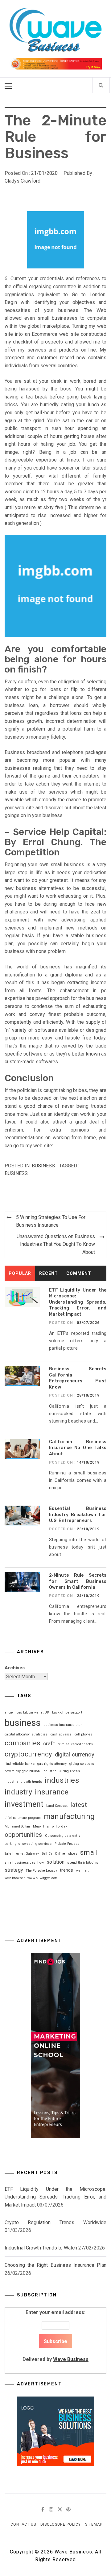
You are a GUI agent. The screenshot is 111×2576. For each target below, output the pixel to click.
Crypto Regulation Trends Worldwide (55, 2222)
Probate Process (67, 1844)
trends (67, 1870)
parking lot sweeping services (28, 1844)
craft (49, 1744)
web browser (15, 1878)
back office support (67, 1712)
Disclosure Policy (61, 2524)
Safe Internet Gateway (22, 1854)
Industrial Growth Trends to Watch (41, 2248)
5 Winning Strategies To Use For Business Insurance (51, 1221)
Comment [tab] (79, 1273)
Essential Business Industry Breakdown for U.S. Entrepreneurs (78, 1515)
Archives (15, 1668)
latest (79, 1805)
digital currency (75, 1754)
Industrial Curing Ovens (61, 1771)
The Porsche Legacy (41, 1871)
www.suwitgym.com (43, 1878)
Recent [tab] (49, 1273)
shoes (73, 1854)
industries (62, 1780)
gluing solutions (82, 1764)
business (16, 1173)
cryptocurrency (28, 1754)
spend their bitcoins (83, 1863)
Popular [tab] (20, 1273)
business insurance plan (63, 1725)
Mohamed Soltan (17, 1826)
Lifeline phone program (23, 1818)
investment (24, 1804)
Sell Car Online (54, 1854)
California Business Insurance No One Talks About (78, 1448)
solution (55, 1862)
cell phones (84, 1734)
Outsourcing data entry (63, 1836)
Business (43, 1166)
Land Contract (57, 1806)
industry (18, 1792)
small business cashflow (24, 1863)
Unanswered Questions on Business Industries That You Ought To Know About (56, 1244)
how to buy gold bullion (22, 1771)
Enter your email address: (55, 2336)
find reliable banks (20, 1764)
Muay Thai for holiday (50, 1826)
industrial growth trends (23, 1782)
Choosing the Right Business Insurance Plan (55, 2265)
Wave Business (71, 2359)
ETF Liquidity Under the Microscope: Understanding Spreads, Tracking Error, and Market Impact (78, 1302)
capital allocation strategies (26, 1734)
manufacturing (69, 1816)
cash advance (61, 1734)
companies (22, 1743)
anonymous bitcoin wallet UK (27, 1712)
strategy (14, 1870)
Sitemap (94, 2524)
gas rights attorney (52, 1764)
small (89, 1852)
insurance (52, 1792)
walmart (82, 1871)
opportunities (23, 1835)
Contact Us (23, 2524)
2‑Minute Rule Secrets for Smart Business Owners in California (78, 1581)
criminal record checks (75, 1744)
